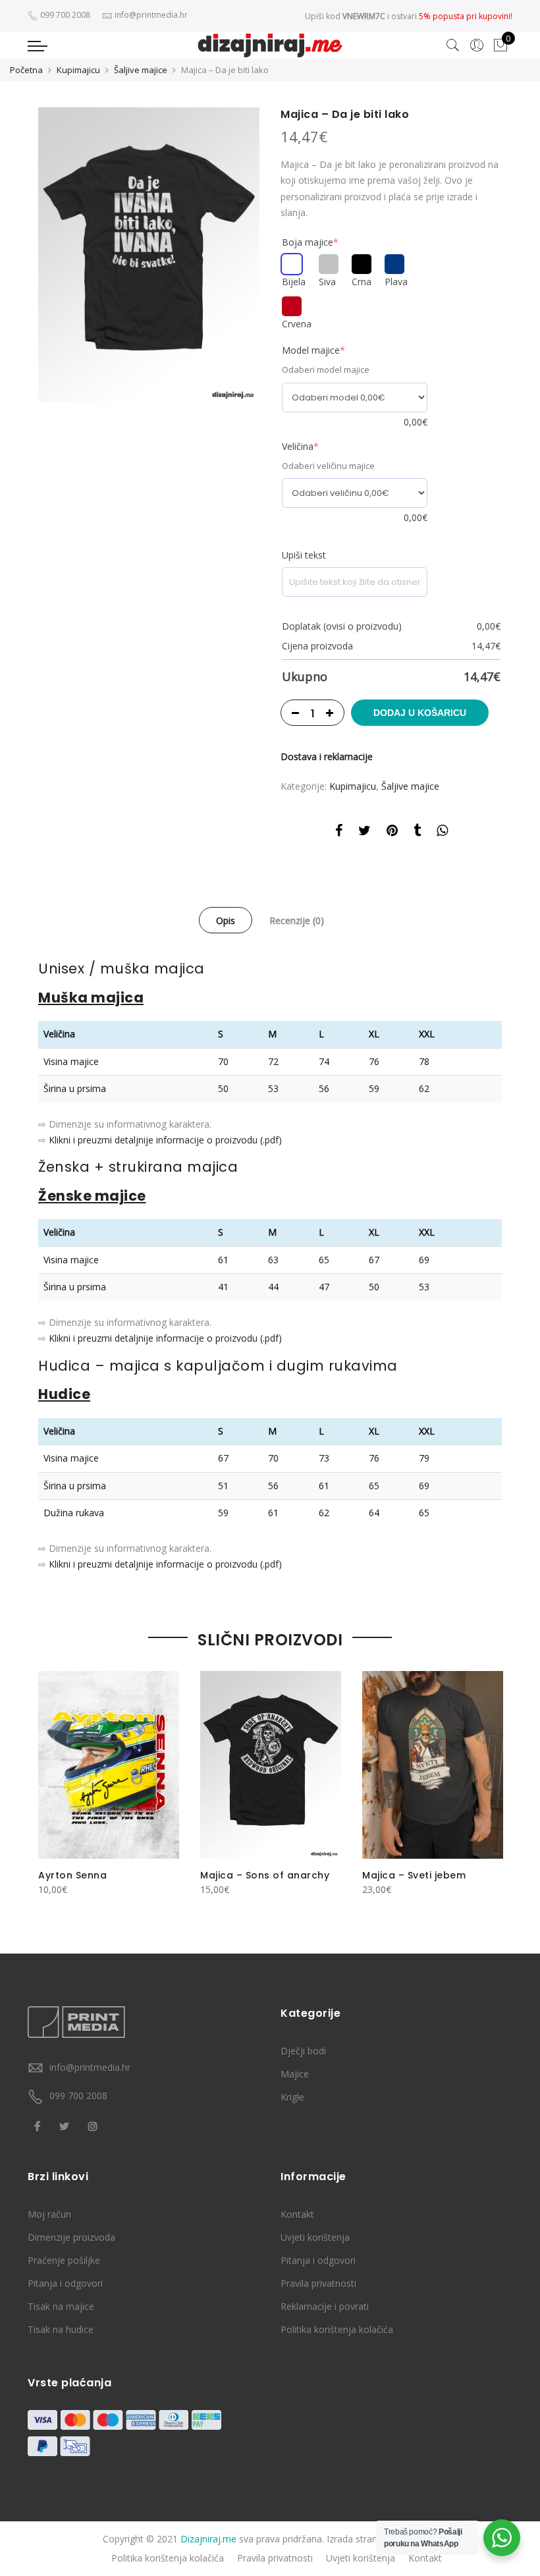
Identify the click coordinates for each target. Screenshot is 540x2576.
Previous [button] (50, 1783)
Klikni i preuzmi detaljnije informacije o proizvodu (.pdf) (165, 1140)
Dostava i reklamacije (327, 756)
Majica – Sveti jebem (414, 1875)
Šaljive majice (141, 70)
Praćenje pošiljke (64, 2260)
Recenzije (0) (297, 920)
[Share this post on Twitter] (364, 833)
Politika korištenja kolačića (337, 2329)
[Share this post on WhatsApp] (442, 833)
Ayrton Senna (72, 1875)
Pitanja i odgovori (65, 2283)
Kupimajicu (78, 70)
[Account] (477, 45)
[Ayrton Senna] (109, 1765)
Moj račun (49, 2214)
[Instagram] (94, 2125)
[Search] (453, 45)
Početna (26, 70)
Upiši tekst (304, 555)
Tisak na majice (61, 2306)
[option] (149, 255)
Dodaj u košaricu (420, 713)
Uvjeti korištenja (315, 2237)
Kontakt (297, 2214)
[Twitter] (66, 2125)
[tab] (226, 920)
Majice (295, 2074)
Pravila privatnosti (318, 2283)
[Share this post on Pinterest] (392, 833)
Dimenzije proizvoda (71, 2237)
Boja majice (310, 242)
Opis (226, 920)
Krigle (292, 2097)
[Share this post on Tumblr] (417, 833)
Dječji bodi (303, 2051)
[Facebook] (39, 2125)
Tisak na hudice (61, 2329)
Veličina (300, 446)
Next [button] (490, 1783)
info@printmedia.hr (90, 2067)
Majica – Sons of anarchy (265, 1875)
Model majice (313, 350)
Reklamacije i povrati (325, 2306)
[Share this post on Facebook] (339, 833)
